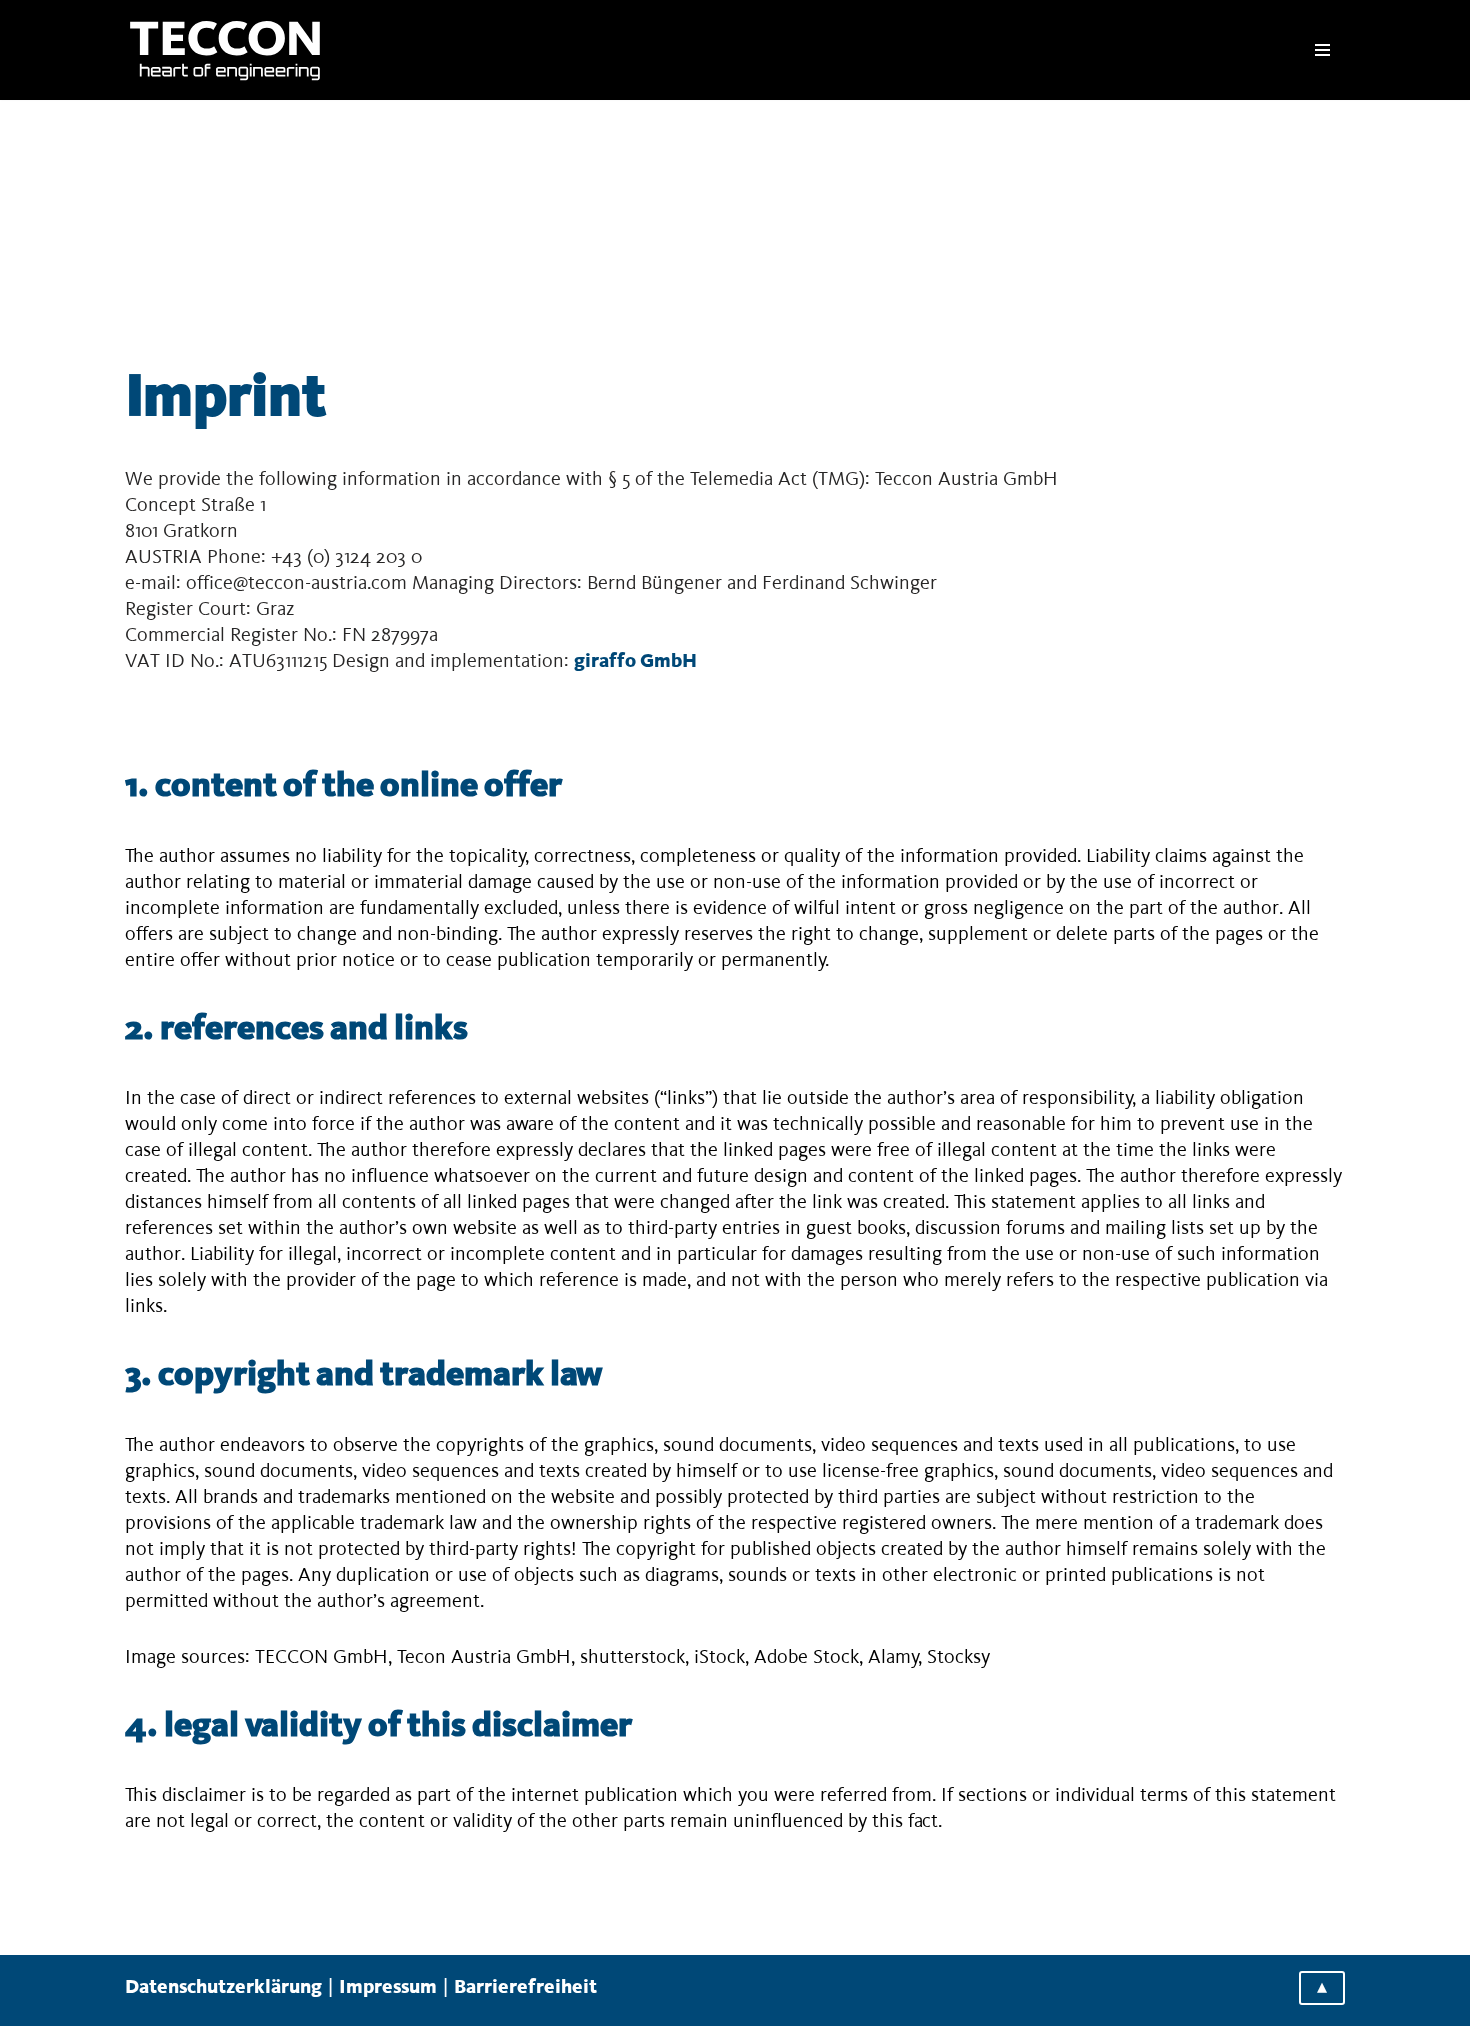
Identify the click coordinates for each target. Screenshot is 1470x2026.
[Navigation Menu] (1322, 50)
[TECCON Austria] (225, 50)
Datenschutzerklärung (223, 1988)
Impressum (388, 1988)
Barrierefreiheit (525, 1988)
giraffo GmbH (635, 662)
